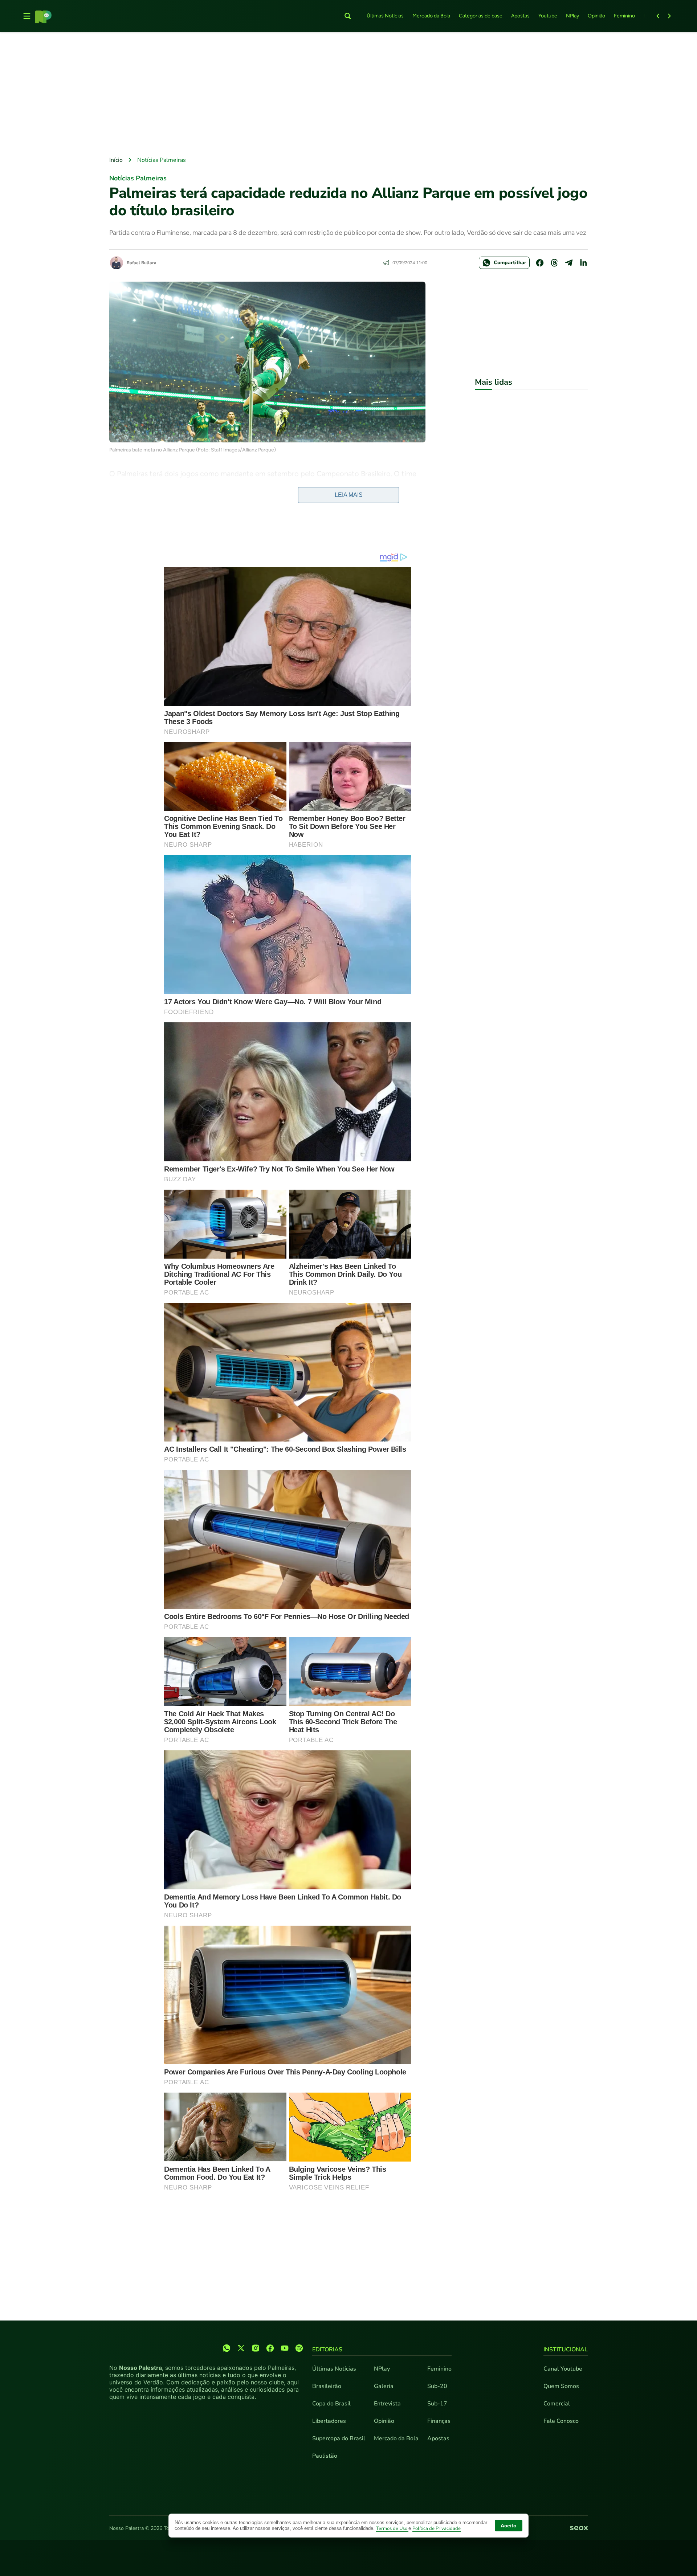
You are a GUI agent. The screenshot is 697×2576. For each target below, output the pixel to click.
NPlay (572, 16)
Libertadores (329, 2421)
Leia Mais (349, 495)
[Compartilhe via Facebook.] (540, 263)
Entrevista (387, 2404)
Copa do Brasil (331, 2404)
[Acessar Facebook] (270, 2348)
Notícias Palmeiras (162, 160)
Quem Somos (561, 2386)
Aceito (509, 2526)
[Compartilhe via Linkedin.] (583, 263)
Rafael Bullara (142, 263)
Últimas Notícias (385, 16)
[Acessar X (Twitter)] (241, 2348)
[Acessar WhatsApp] (227, 2348)
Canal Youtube (563, 2369)
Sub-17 (437, 2404)
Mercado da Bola (431, 16)
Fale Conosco (561, 2421)
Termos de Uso (392, 2528)
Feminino (624, 16)
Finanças (439, 2421)
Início (116, 160)
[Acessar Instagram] (256, 2348)
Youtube (548, 16)
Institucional (566, 2350)
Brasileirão (327, 2386)
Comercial (557, 2404)
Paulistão (325, 2456)
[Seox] (579, 2528)
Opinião (596, 16)
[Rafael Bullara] (117, 263)
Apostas (520, 16)
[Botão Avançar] (669, 16)
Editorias (327, 2350)
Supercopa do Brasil (339, 2438)
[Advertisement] (348, 95)
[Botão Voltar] (658, 16)
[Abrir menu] (27, 16)
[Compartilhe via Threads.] (554, 263)
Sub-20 (437, 2386)
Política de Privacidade (437, 2528)
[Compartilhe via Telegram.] (569, 263)
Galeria (384, 2386)
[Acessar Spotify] (299, 2348)
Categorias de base (481, 16)
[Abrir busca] (348, 16)
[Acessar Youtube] (285, 2348)
